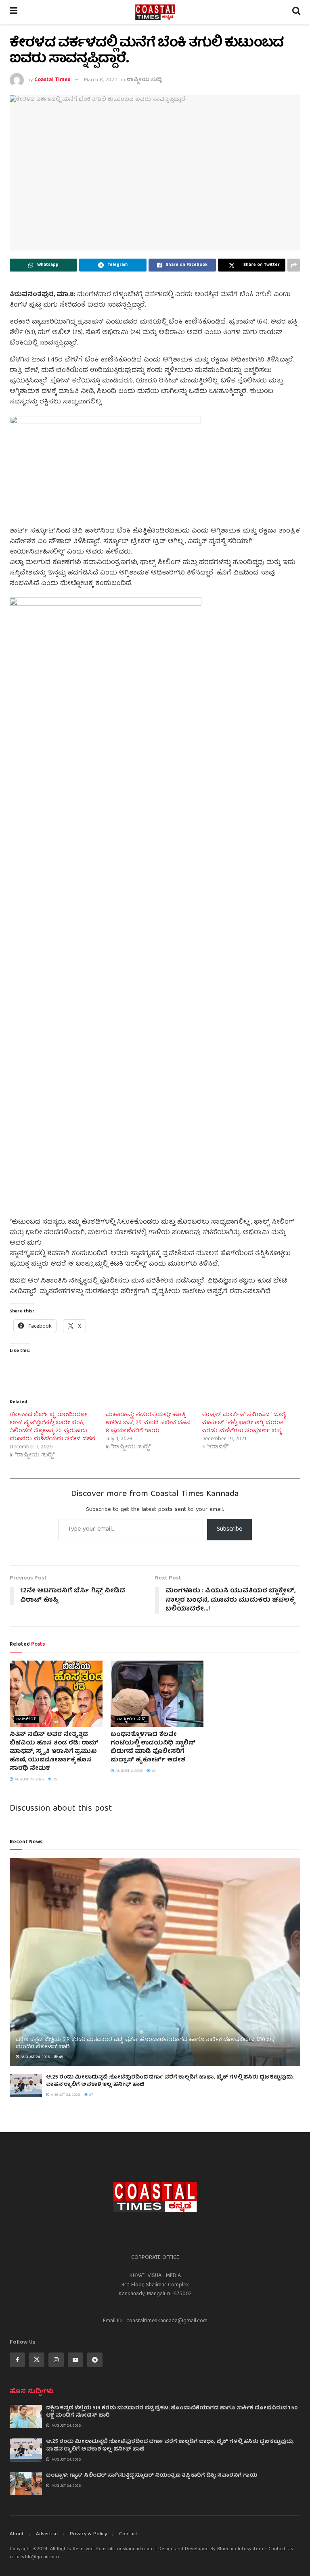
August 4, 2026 (128, 1771)
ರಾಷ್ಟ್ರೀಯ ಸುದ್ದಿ (144, 80)
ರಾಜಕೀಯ (26, 1719)
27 (91, 2095)
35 (54, 1780)
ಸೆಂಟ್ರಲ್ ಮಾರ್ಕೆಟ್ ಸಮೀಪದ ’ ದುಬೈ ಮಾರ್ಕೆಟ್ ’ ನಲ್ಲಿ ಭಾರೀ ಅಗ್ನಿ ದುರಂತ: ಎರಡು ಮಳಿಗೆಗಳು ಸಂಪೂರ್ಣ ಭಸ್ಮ (244, 1423)
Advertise (47, 2534)
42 (153, 1771)
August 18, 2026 (28, 1780)
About (17, 2534)
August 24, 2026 (35, 2057)
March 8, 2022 (101, 80)
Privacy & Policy (88, 2534)
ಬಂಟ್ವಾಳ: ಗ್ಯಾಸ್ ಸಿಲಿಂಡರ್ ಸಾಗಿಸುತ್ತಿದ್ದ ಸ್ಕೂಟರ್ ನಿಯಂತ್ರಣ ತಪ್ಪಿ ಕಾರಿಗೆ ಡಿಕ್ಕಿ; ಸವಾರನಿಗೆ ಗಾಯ (152, 2476)
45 (60, 2057)
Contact (128, 2534)
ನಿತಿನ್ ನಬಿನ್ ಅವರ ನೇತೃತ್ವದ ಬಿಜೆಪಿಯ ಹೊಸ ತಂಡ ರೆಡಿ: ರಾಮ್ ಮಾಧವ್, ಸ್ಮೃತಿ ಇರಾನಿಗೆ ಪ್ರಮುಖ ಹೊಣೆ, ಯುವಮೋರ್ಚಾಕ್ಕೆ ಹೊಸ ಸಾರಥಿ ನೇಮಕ (54, 1752)
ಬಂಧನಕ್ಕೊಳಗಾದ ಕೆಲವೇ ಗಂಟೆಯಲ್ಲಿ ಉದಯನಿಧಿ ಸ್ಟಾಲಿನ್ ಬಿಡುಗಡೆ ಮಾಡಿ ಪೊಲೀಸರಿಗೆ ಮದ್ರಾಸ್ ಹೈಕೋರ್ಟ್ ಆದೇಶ (153, 1748)
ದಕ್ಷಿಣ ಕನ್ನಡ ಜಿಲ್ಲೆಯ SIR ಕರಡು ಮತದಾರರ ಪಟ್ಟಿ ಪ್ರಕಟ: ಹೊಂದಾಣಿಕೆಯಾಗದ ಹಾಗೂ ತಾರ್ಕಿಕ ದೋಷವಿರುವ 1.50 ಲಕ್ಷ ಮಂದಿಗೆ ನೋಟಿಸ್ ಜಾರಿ (145, 2043)
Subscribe (229, 1529)
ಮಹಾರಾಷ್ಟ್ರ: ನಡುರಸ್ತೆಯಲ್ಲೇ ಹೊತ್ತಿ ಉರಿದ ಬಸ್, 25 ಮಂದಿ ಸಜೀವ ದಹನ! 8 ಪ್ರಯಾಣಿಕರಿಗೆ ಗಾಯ (149, 1423)
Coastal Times (52, 80)
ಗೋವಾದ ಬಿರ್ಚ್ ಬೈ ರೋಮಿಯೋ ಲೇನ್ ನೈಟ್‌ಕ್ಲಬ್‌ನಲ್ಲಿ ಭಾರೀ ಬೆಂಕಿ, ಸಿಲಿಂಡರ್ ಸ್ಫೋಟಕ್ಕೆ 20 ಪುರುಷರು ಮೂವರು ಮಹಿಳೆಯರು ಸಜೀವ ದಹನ (52, 1427)
